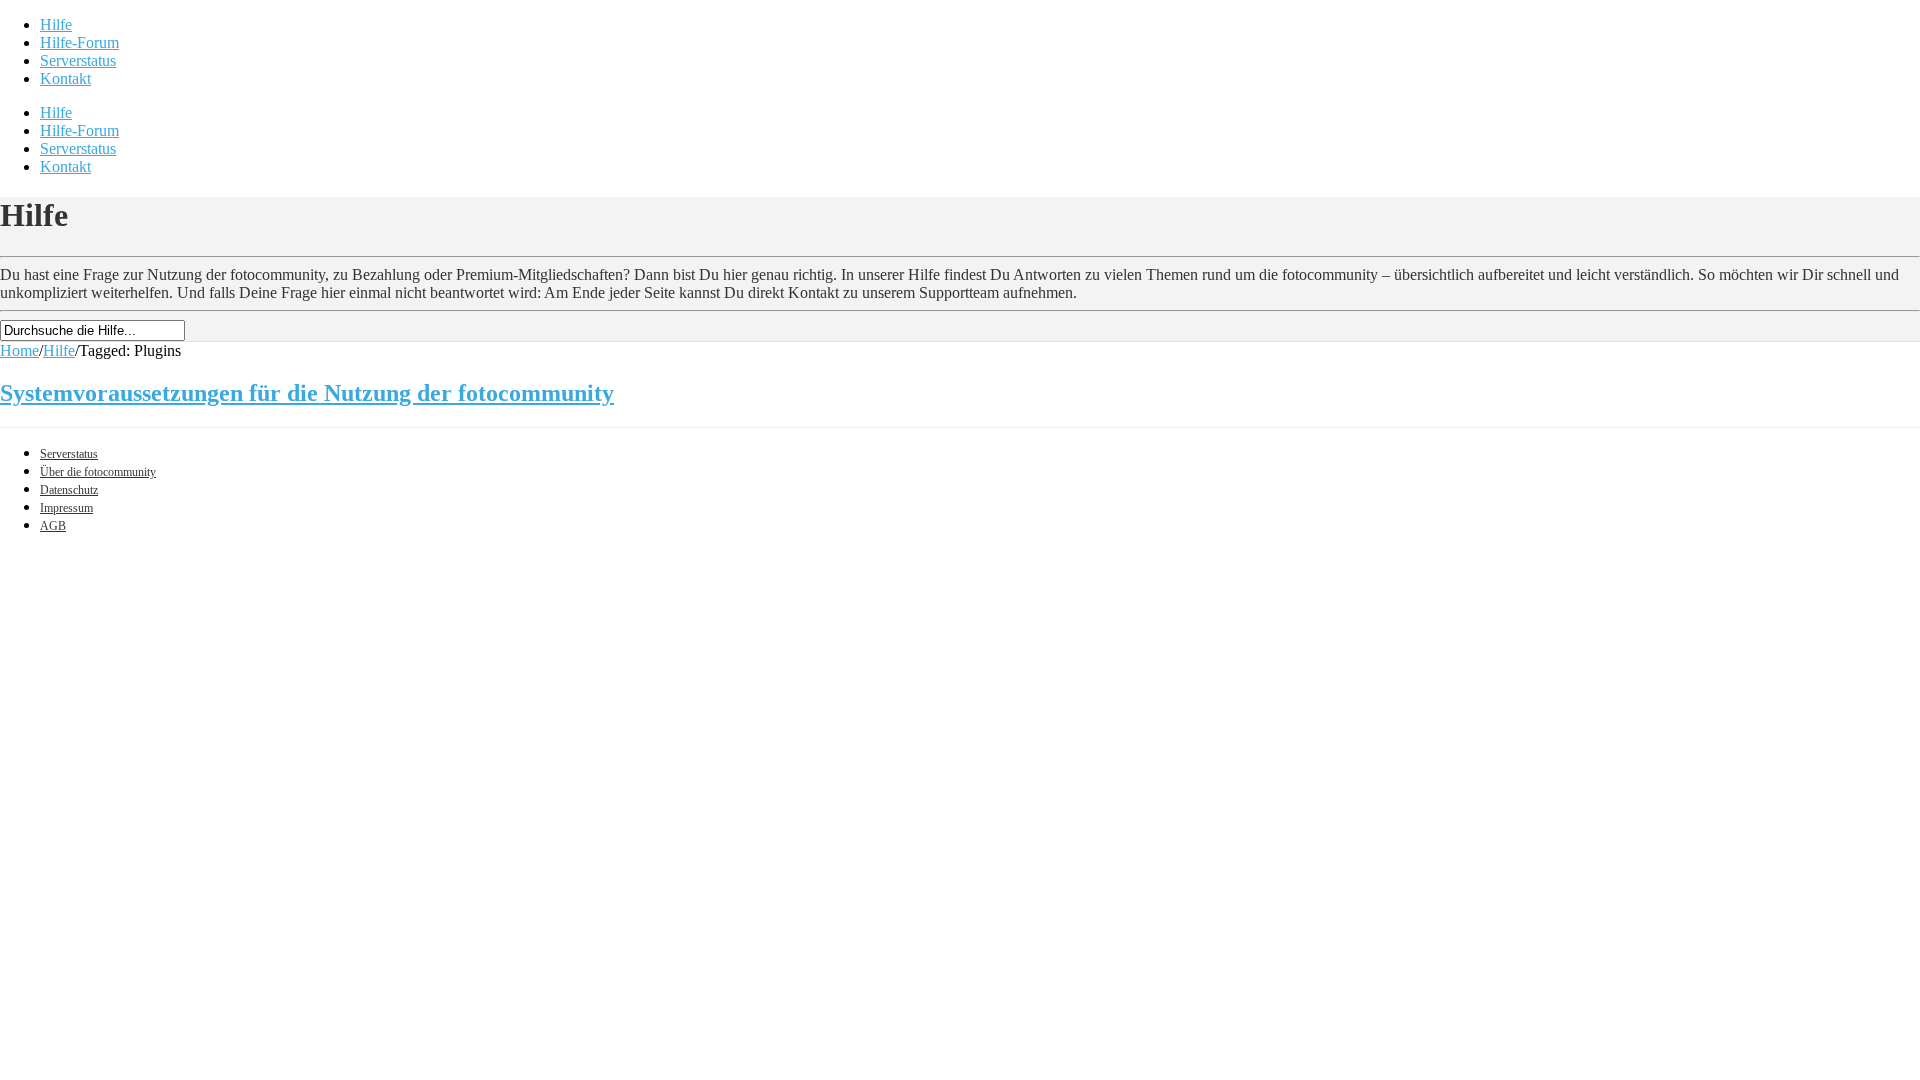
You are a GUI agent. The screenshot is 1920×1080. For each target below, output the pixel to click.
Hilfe (56, 24)
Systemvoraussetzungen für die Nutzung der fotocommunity (307, 393)
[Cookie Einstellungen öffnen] (150, 694)
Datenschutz (69, 490)
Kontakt (65, 78)
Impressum (66, 508)
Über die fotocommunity (98, 472)
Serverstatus (78, 60)
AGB (53, 526)
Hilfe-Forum (79, 42)
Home (19, 350)
